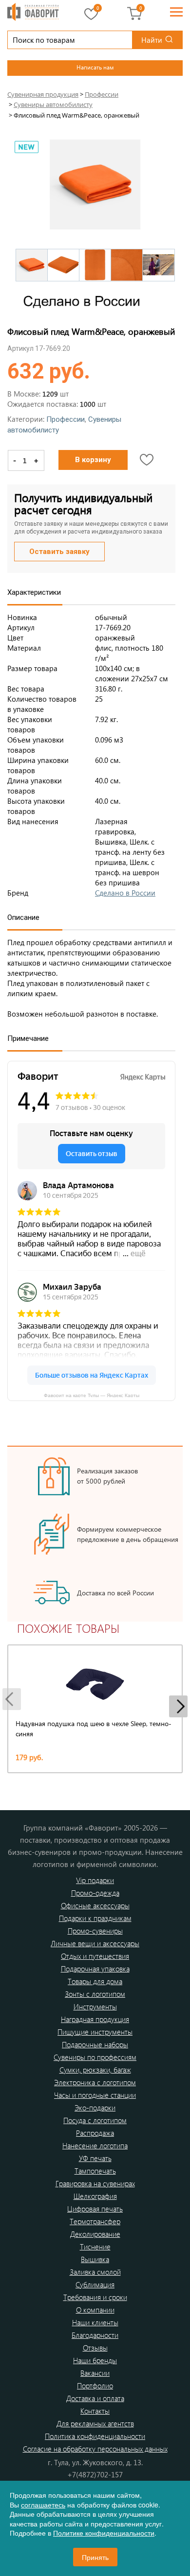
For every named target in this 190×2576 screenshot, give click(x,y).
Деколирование (95, 2234)
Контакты (95, 2411)
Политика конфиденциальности (95, 2436)
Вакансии (95, 2373)
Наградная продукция (95, 2019)
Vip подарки (95, 1880)
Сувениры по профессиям (95, 2057)
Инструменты (95, 2006)
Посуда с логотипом (95, 2120)
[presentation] (12, 1699)
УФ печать (95, 2158)
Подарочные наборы (95, 2044)
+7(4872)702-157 (95, 2474)
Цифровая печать (95, 2209)
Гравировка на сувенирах (95, 2183)
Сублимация (95, 2284)
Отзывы (95, 2348)
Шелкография (95, 2196)
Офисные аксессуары (95, 1905)
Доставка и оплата (95, 2398)
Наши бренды (95, 2360)
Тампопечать (95, 2171)
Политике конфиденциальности (104, 2533)
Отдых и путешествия (95, 1956)
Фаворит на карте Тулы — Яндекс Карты (92, 1395)
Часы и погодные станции (95, 2095)
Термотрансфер (95, 2221)
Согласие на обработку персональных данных (95, 2449)
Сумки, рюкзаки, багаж (95, 2070)
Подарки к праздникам (95, 1918)
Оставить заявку (59, 552)
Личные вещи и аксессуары (95, 1943)
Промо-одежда (95, 1893)
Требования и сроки (95, 2297)
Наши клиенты (95, 2322)
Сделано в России (125, 893)
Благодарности (95, 2335)
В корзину (93, 460)
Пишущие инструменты (95, 2032)
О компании (95, 2310)
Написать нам (95, 67)
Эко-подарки (95, 2108)
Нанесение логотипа (95, 2145)
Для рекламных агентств (95, 2423)
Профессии (66, 419)
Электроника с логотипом (95, 2082)
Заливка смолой (95, 2272)
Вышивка (95, 2259)
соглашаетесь (43, 2505)
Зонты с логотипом (95, 1994)
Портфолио (95, 2386)
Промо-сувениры (95, 1931)
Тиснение (95, 2247)
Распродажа (95, 2133)
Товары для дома (95, 1981)
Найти (152, 40)
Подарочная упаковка (95, 1969)
